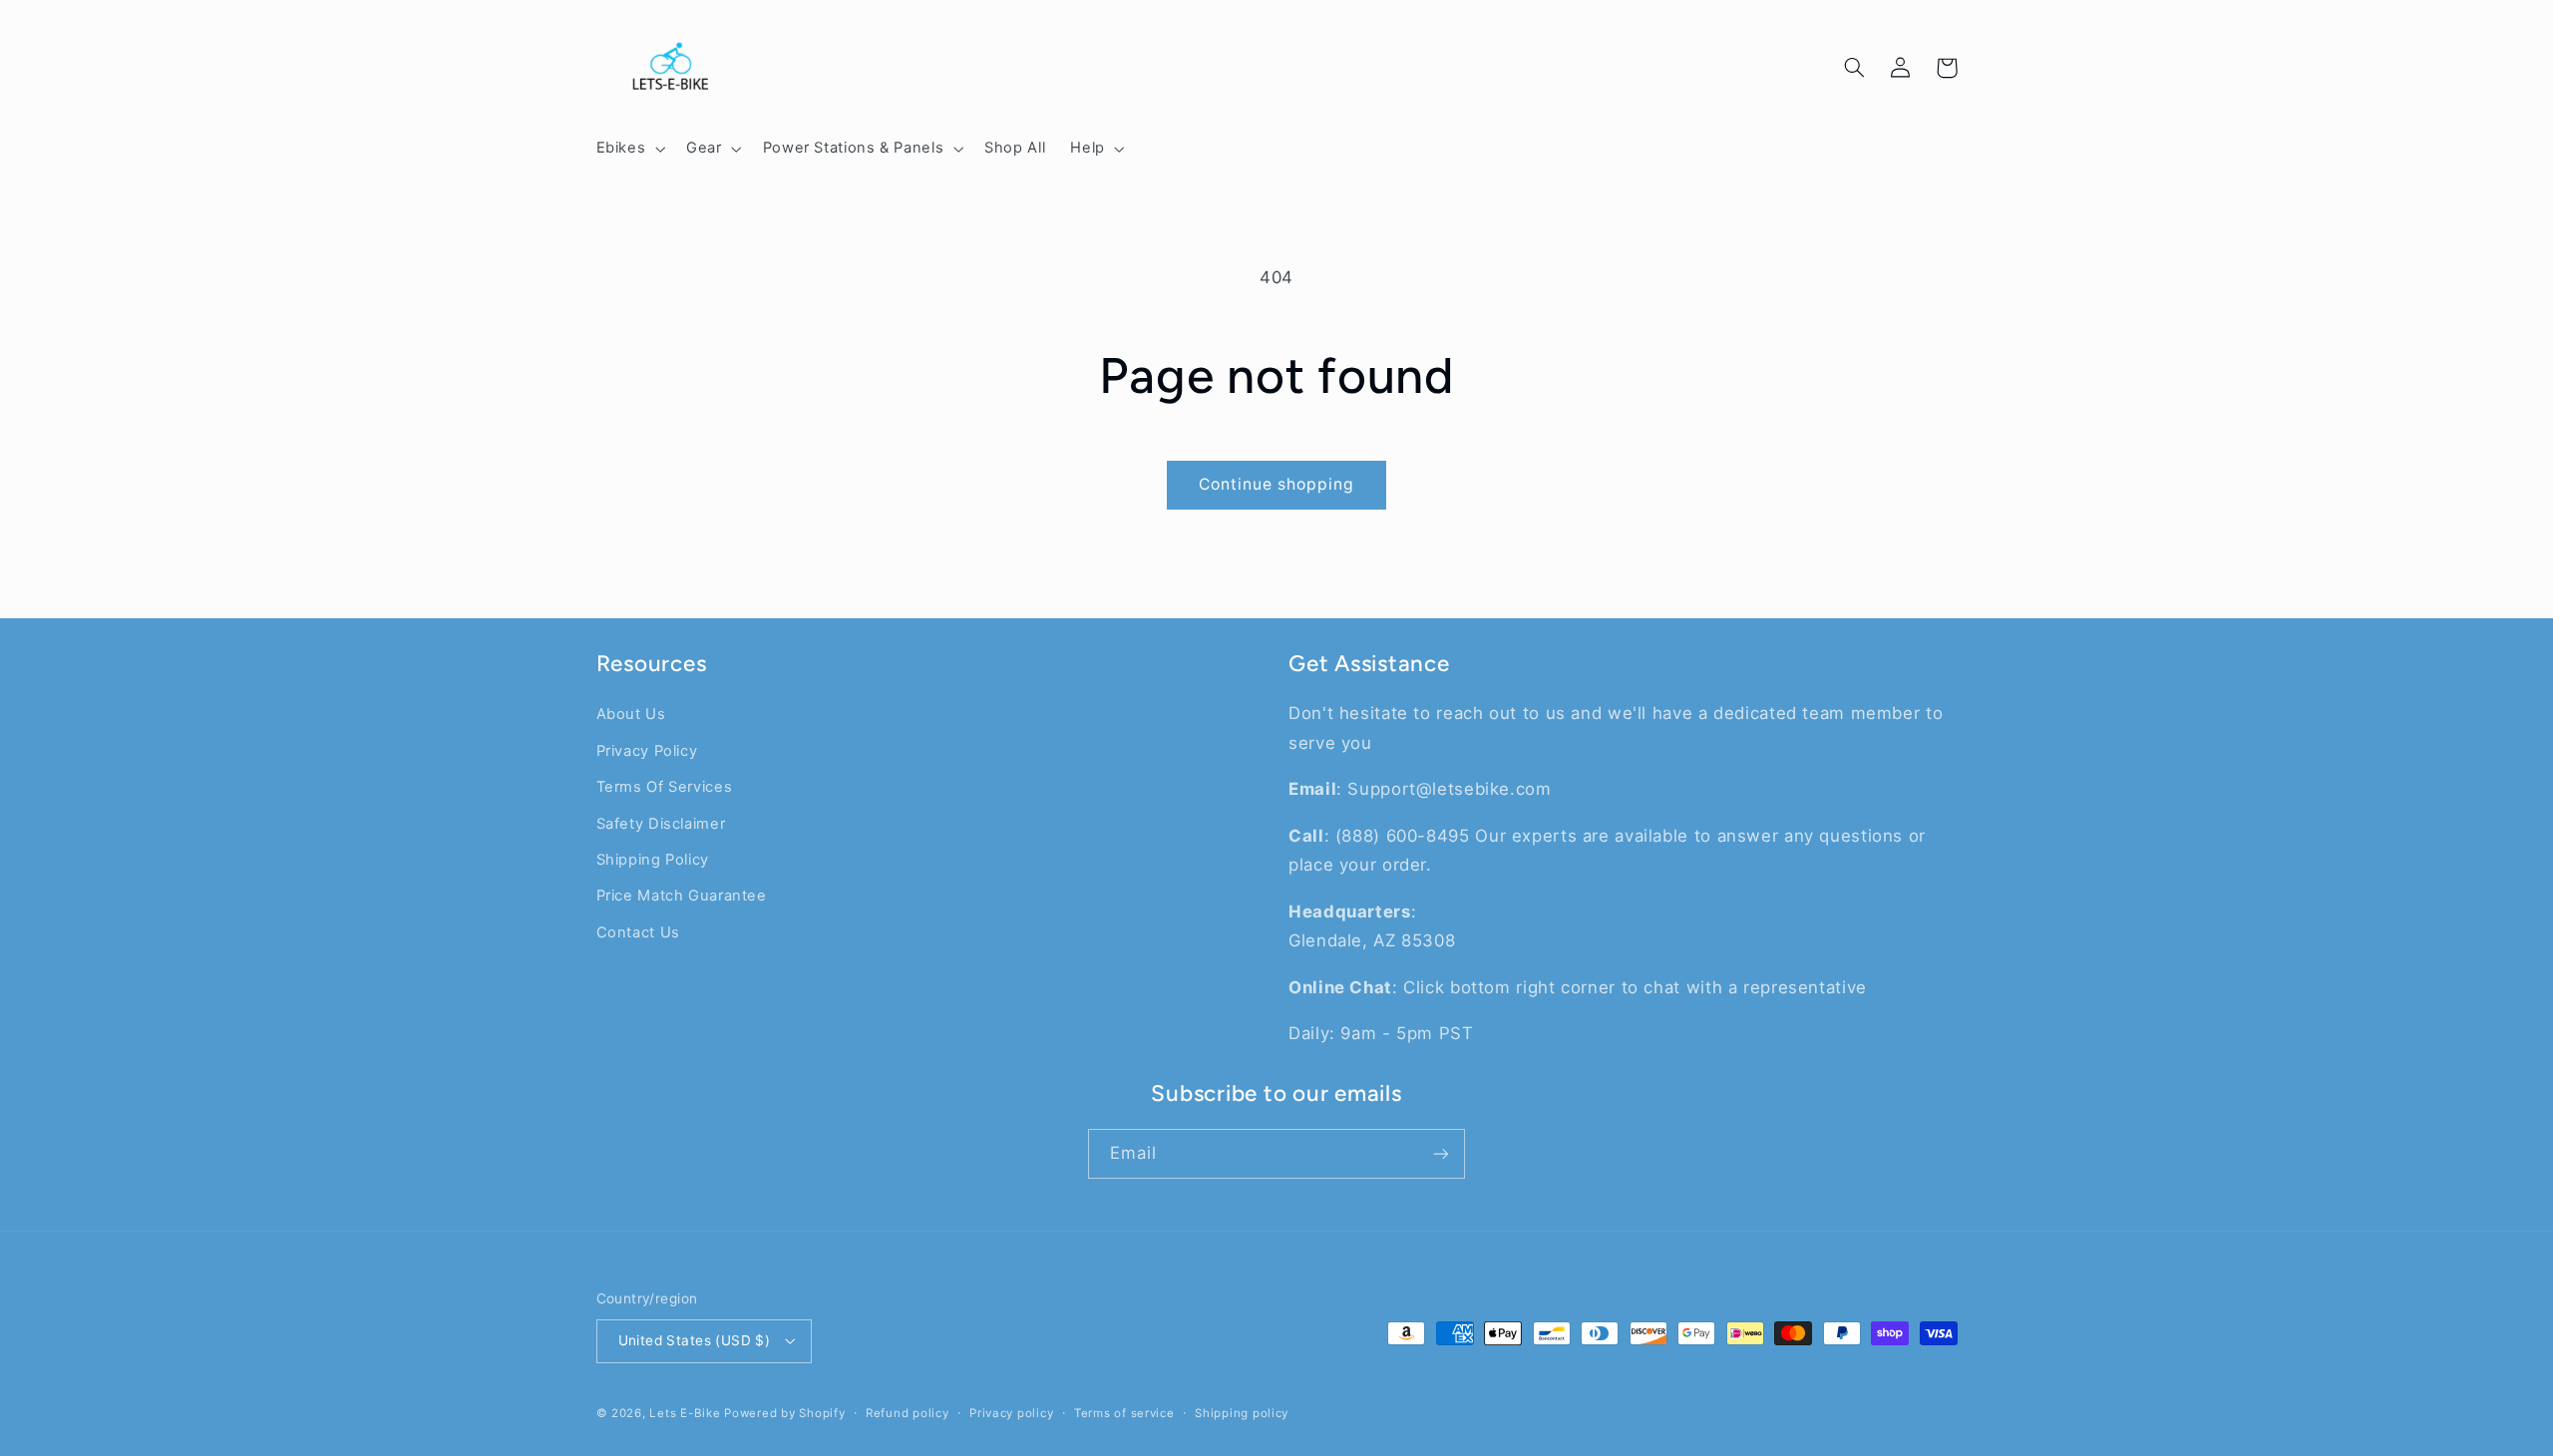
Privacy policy (1011, 1413)
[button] (629, 149)
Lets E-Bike (687, 1413)
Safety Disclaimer (661, 824)
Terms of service (1124, 1413)
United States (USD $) (695, 1340)
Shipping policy (1242, 1413)
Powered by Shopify (784, 1413)
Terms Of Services (665, 787)
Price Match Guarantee (682, 896)
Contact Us (638, 932)
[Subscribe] (1441, 1153)
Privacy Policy (647, 751)
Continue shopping (1277, 484)
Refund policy (908, 1413)
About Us (631, 714)
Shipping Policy (653, 860)
